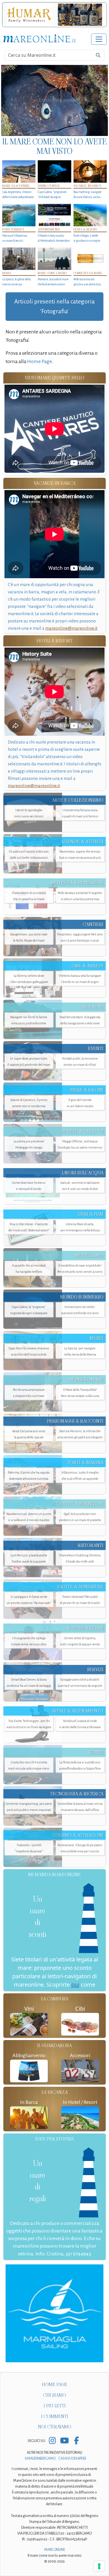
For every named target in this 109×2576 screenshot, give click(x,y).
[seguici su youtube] (64, 2441)
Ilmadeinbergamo (41, 2459)
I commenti (55, 2416)
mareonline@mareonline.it (71, 628)
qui (75, 1985)
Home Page (39, 361)
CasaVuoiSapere (72, 2459)
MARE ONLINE (55, 2550)
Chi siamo (54, 2395)
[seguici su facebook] (76, 2441)
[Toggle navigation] (99, 39)
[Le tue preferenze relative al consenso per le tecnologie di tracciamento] (99, 2566)
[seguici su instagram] (52, 2441)
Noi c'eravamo (55, 2427)
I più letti (55, 2406)
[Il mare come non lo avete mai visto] (54, 100)
